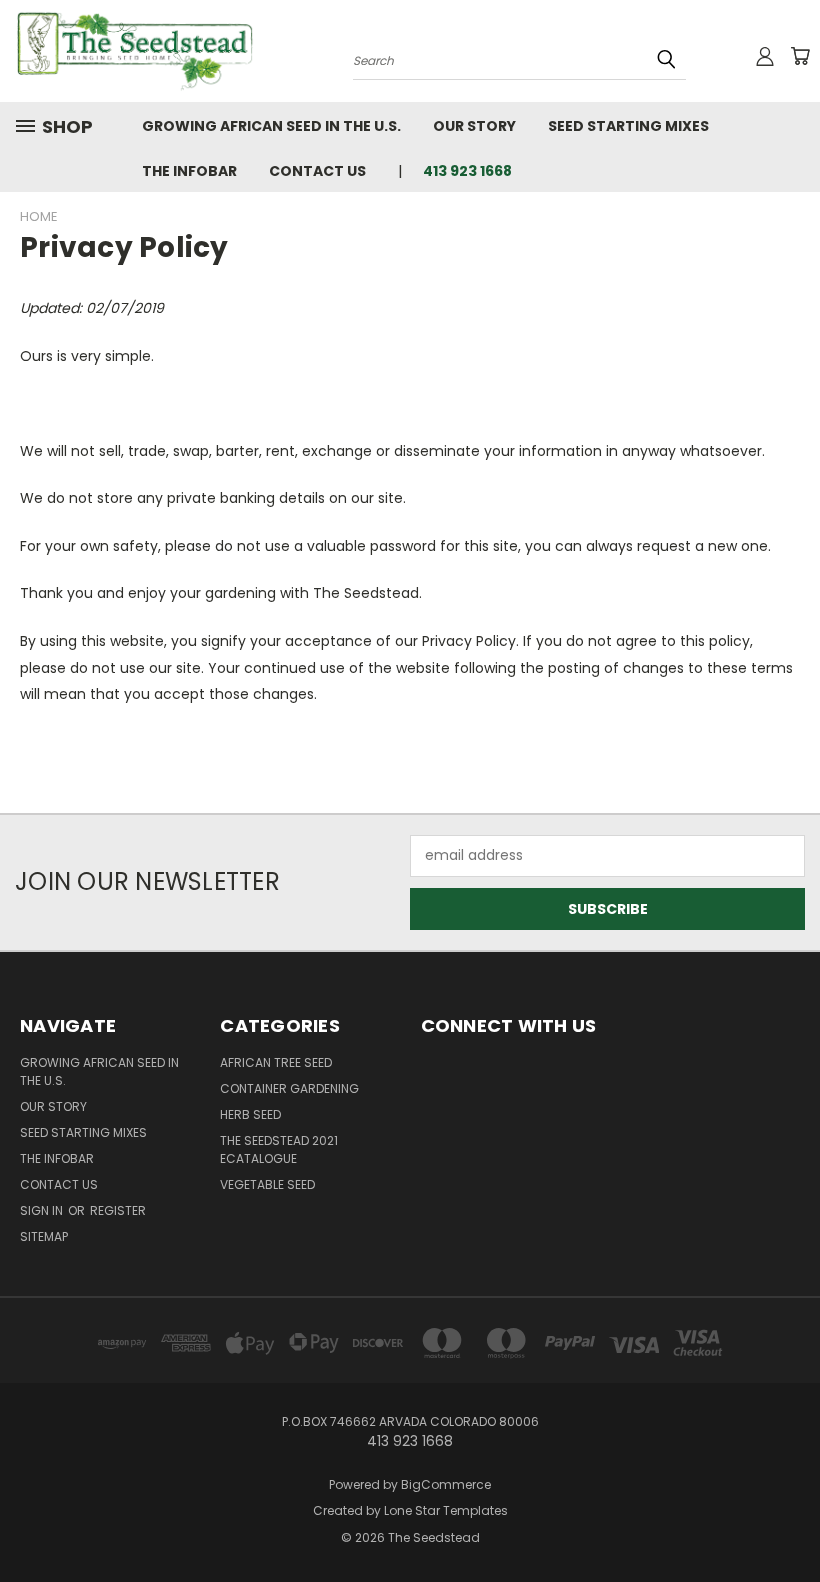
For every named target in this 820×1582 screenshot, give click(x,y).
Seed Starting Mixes (628, 126)
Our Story (474, 126)
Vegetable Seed (267, 1184)
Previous (789, 1519)
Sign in (43, 1210)
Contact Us (317, 171)
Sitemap (44, 1236)
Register (118, 1210)
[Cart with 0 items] (800, 56)
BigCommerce (446, 1484)
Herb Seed (250, 1114)
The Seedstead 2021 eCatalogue (279, 1149)
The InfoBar (189, 171)
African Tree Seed (276, 1062)
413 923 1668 (467, 171)
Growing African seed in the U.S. (271, 126)
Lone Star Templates (446, 1510)
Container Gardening (289, 1088)
